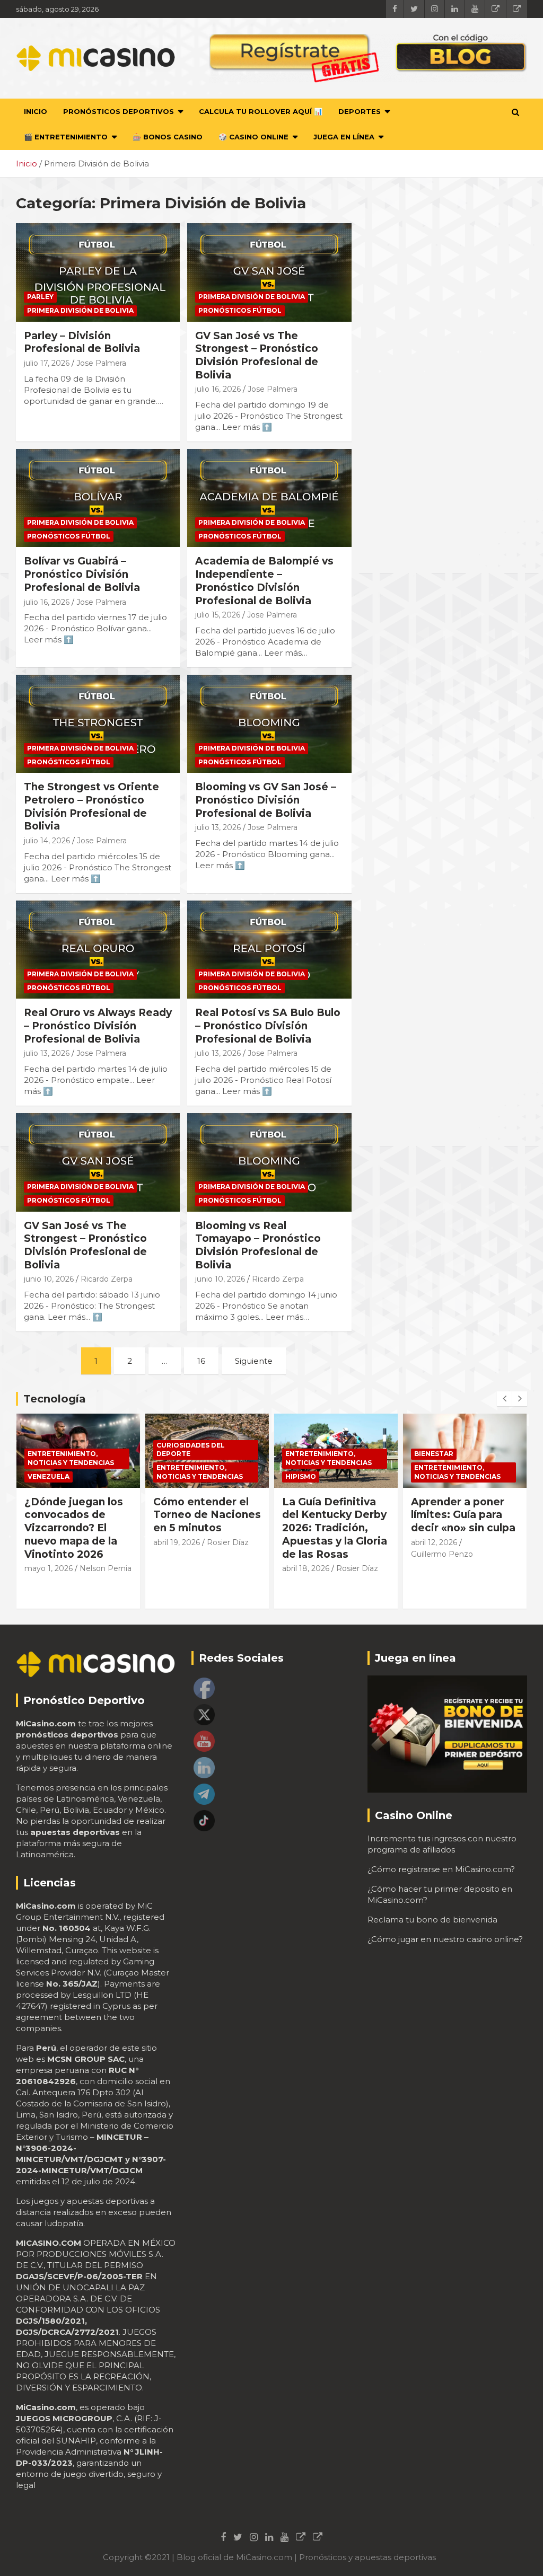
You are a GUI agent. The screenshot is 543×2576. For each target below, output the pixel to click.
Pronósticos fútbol (240, 310)
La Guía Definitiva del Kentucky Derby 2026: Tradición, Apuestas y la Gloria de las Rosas (206, 1528)
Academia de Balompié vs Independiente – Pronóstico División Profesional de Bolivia (264, 581)
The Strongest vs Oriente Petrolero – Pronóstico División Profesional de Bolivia (91, 806)
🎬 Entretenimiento (66, 137)
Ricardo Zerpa (107, 1279)
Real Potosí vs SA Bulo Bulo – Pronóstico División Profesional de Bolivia (268, 1026)
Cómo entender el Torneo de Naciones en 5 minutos (78, 1515)
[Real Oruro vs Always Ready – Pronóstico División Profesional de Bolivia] (98, 950)
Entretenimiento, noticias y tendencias (71, 1472)
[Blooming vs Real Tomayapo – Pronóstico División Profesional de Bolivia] (269, 1162)
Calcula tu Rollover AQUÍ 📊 (261, 111)
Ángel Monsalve (441, 1554)
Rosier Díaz (99, 1542)
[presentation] (504, 1399)
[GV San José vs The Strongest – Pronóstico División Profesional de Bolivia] (269, 272)
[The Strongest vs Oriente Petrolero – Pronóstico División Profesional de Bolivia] (98, 724)
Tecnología (55, 1399)
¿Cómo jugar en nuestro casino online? (445, 1939)
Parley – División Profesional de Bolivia (82, 342)
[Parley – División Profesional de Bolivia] (98, 272)
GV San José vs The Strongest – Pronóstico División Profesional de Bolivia (257, 355)
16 (201, 1361)
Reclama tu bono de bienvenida (432, 1920)
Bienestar (305, 1454)
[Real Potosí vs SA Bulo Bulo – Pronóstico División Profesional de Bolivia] (269, 950)
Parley (40, 297)
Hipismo (172, 1476)
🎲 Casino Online (253, 137)
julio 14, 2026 (47, 841)
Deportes (360, 111)
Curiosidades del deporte (62, 1450)
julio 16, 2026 (218, 389)
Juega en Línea (344, 137)
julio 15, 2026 (218, 615)
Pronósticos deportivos (119, 111)
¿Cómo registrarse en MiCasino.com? (441, 1869)
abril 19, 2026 (48, 1542)
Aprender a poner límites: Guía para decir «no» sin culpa (334, 1515)
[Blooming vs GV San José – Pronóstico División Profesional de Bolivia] (269, 724)
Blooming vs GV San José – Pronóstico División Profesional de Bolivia (266, 800)
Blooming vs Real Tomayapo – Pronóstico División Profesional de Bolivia (258, 1245)
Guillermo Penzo (313, 1554)
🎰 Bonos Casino (168, 137)
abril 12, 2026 (305, 1542)
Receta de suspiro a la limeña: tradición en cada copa (464, 1515)
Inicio (36, 111)
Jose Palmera (101, 363)
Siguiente (254, 1361)
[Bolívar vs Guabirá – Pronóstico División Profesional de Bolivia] (98, 498)
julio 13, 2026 (218, 827)
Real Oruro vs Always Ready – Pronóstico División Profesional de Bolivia (98, 1026)
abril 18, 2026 (177, 1568)
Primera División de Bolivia (80, 310)
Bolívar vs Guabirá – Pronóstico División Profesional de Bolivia (82, 574)
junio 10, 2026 (49, 1279)
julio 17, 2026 (47, 363)
